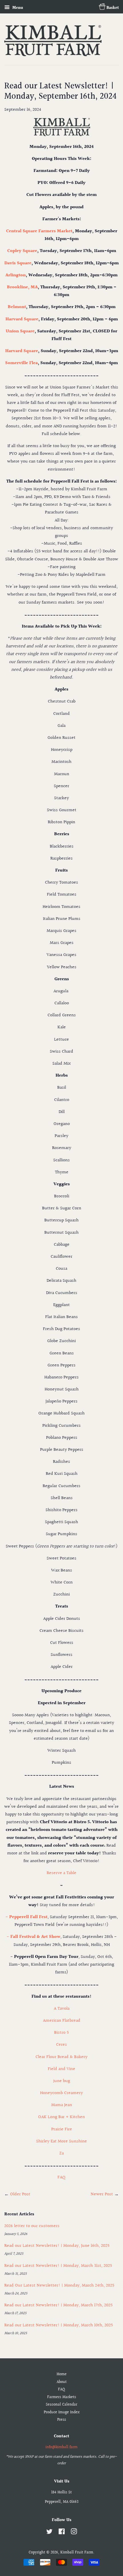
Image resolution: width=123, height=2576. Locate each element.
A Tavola (62, 2009)
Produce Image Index (62, 2412)
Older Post (20, 2194)
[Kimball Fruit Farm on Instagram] (74, 2533)
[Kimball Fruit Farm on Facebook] (62, 2533)
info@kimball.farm (61, 2447)
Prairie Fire (62, 2129)
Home (62, 2374)
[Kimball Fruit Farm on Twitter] (49, 2533)
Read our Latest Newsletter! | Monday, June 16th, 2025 (57, 2246)
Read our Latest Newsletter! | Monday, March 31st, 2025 (58, 2266)
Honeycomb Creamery (61, 2093)
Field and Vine (61, 2069)
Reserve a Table (61, 1873)
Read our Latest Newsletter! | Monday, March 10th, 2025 (59, 2325)
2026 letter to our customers (32, 2226)
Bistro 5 (61, 2033)
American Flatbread (62, 2021)
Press (62, 2420)
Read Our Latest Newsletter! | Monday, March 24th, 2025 (59, 2286)
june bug (62, 2081)
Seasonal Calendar (61, 2405)
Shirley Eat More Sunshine (61, 2141)
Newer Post (102, 2194)
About (62, 2382)
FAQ (61, 2177)
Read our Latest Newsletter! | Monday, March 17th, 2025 (58, 2305)
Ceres (61, 2045)
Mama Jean (62, 2105)
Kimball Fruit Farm (77, 2553)
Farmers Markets (62, 2397)
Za (61, 2153)
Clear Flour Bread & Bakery (61, 2057)
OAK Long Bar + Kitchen (61, 2117)
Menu (17, 8)
